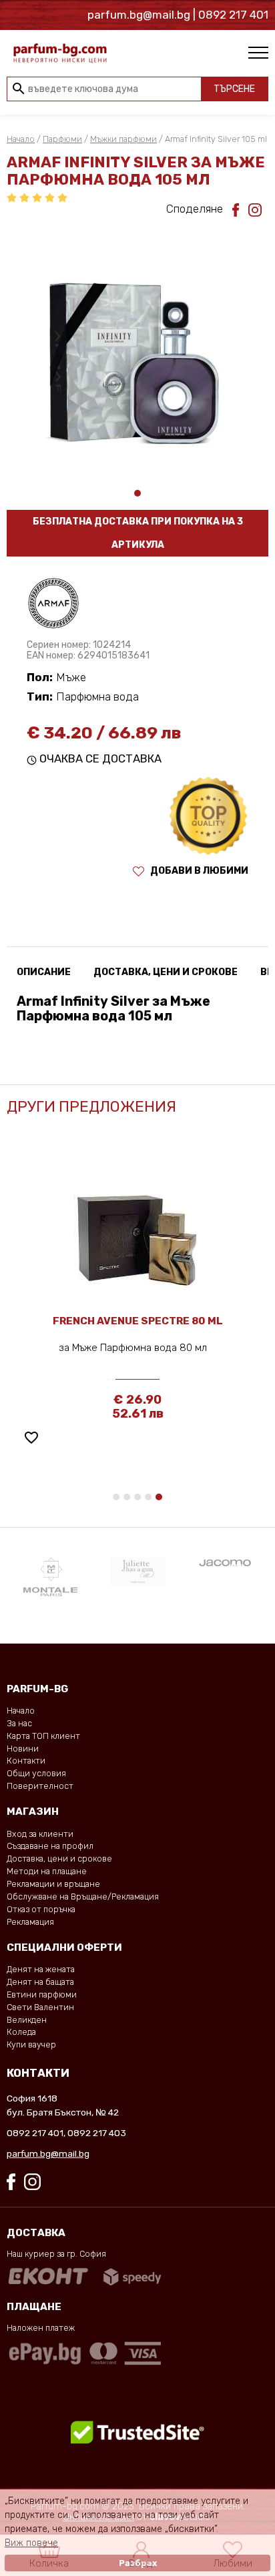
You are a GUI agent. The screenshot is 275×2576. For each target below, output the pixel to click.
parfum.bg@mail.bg (48, 2153)
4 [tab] (148, 1497)
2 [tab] (127, 1497)
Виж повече (31, 2543)
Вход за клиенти (40, 1834)
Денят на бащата (40, 1982)
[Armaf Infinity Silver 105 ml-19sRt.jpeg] (137, 356)
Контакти (26, 1761)
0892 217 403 (97, 2133)
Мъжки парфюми (123, 139)
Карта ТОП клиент (43, 1736)
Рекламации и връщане (53, 1884)
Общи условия (36, 1773)
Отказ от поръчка (41, 1909)
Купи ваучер (31, 2044)
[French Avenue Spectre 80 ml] (137, 1229)
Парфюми (62, 139)
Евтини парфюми (42, 1994)
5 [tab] (159, 1497)
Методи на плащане (47, 1871)
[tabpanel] (137, 356)
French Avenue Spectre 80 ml (138, 1321)
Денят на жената (41, 1969)
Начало (21, 139)
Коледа (21, 2032)
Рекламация (30, 1922)
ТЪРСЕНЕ (234, 89)
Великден (27, 2020)
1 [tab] (137, 493)
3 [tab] (137, 1497)
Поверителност (40, 1786)
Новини (23, 1749)
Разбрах (138, 2563)
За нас (19, 1723)
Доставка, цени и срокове (59, 1859)
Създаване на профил (50, 1846)
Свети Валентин (40, 2007)
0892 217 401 (35, 2133)
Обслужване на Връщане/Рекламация (83, 1897)
